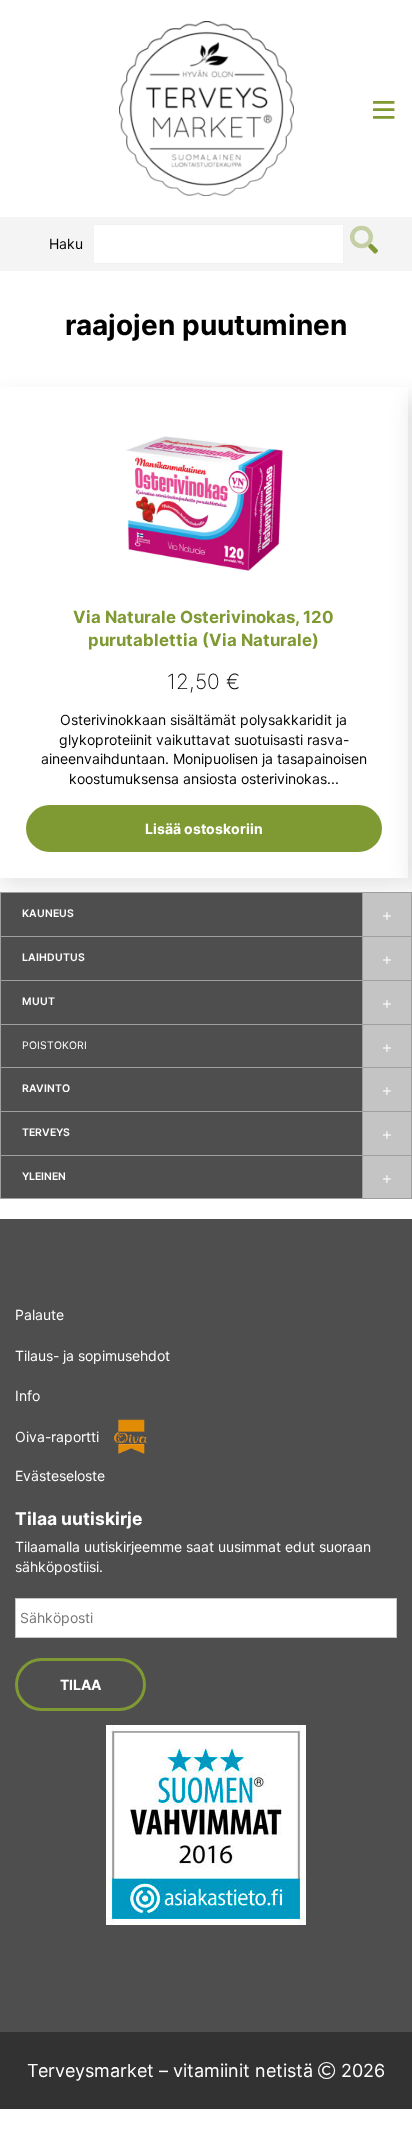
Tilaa (80, 1684)
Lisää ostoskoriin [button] (204, 828)
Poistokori (54, 1045)
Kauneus (48, 913)
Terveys (46, 1132)
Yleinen (44, 1176)
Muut (38, 1001)
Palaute (39, 1314)
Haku (66, 243)
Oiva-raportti (57, 1436)
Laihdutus (53, 957)
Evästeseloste (60, 1475)
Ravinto (46, 1088)
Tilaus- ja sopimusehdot (92, 1355)
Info (27, 1395)
